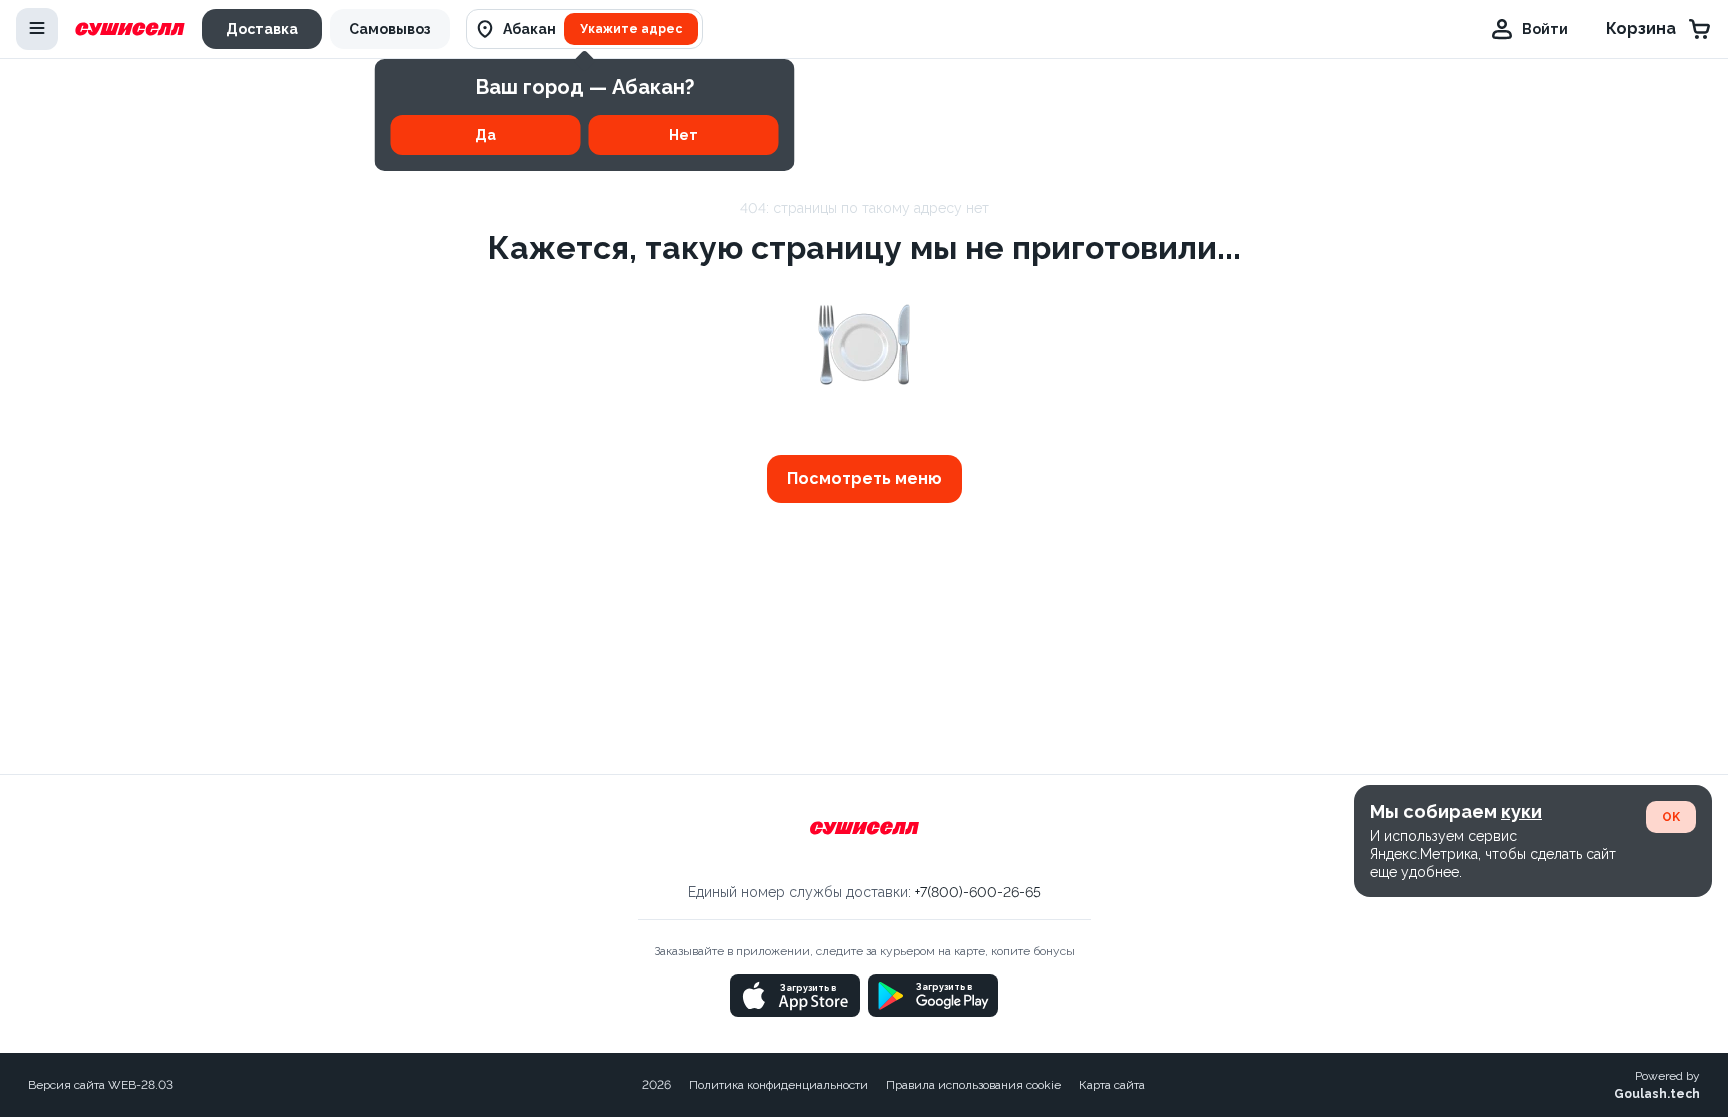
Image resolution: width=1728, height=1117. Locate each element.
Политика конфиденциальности (778, 1085)
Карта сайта (1112, 1085)
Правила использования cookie (973, 1085)
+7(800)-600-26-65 (978, 892)
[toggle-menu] (37, 29)
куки (1521, 811)
